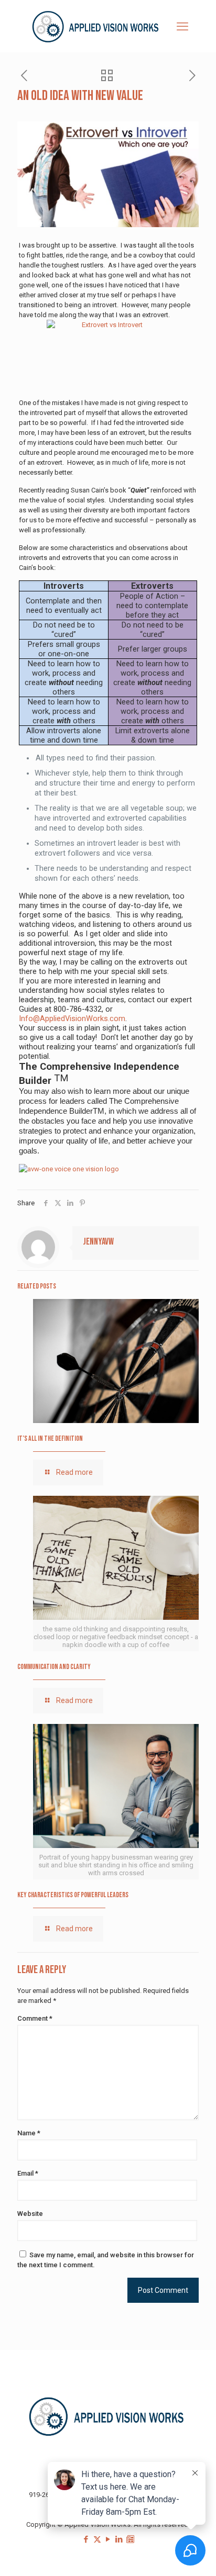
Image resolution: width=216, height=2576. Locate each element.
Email (28, 2173)
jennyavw (98, 1242)
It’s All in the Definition (50, 1438)
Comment (35, 2018)
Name (29, 2133)
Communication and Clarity (54, 1667)
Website (30, 2214)
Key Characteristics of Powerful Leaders (73, 1895)
